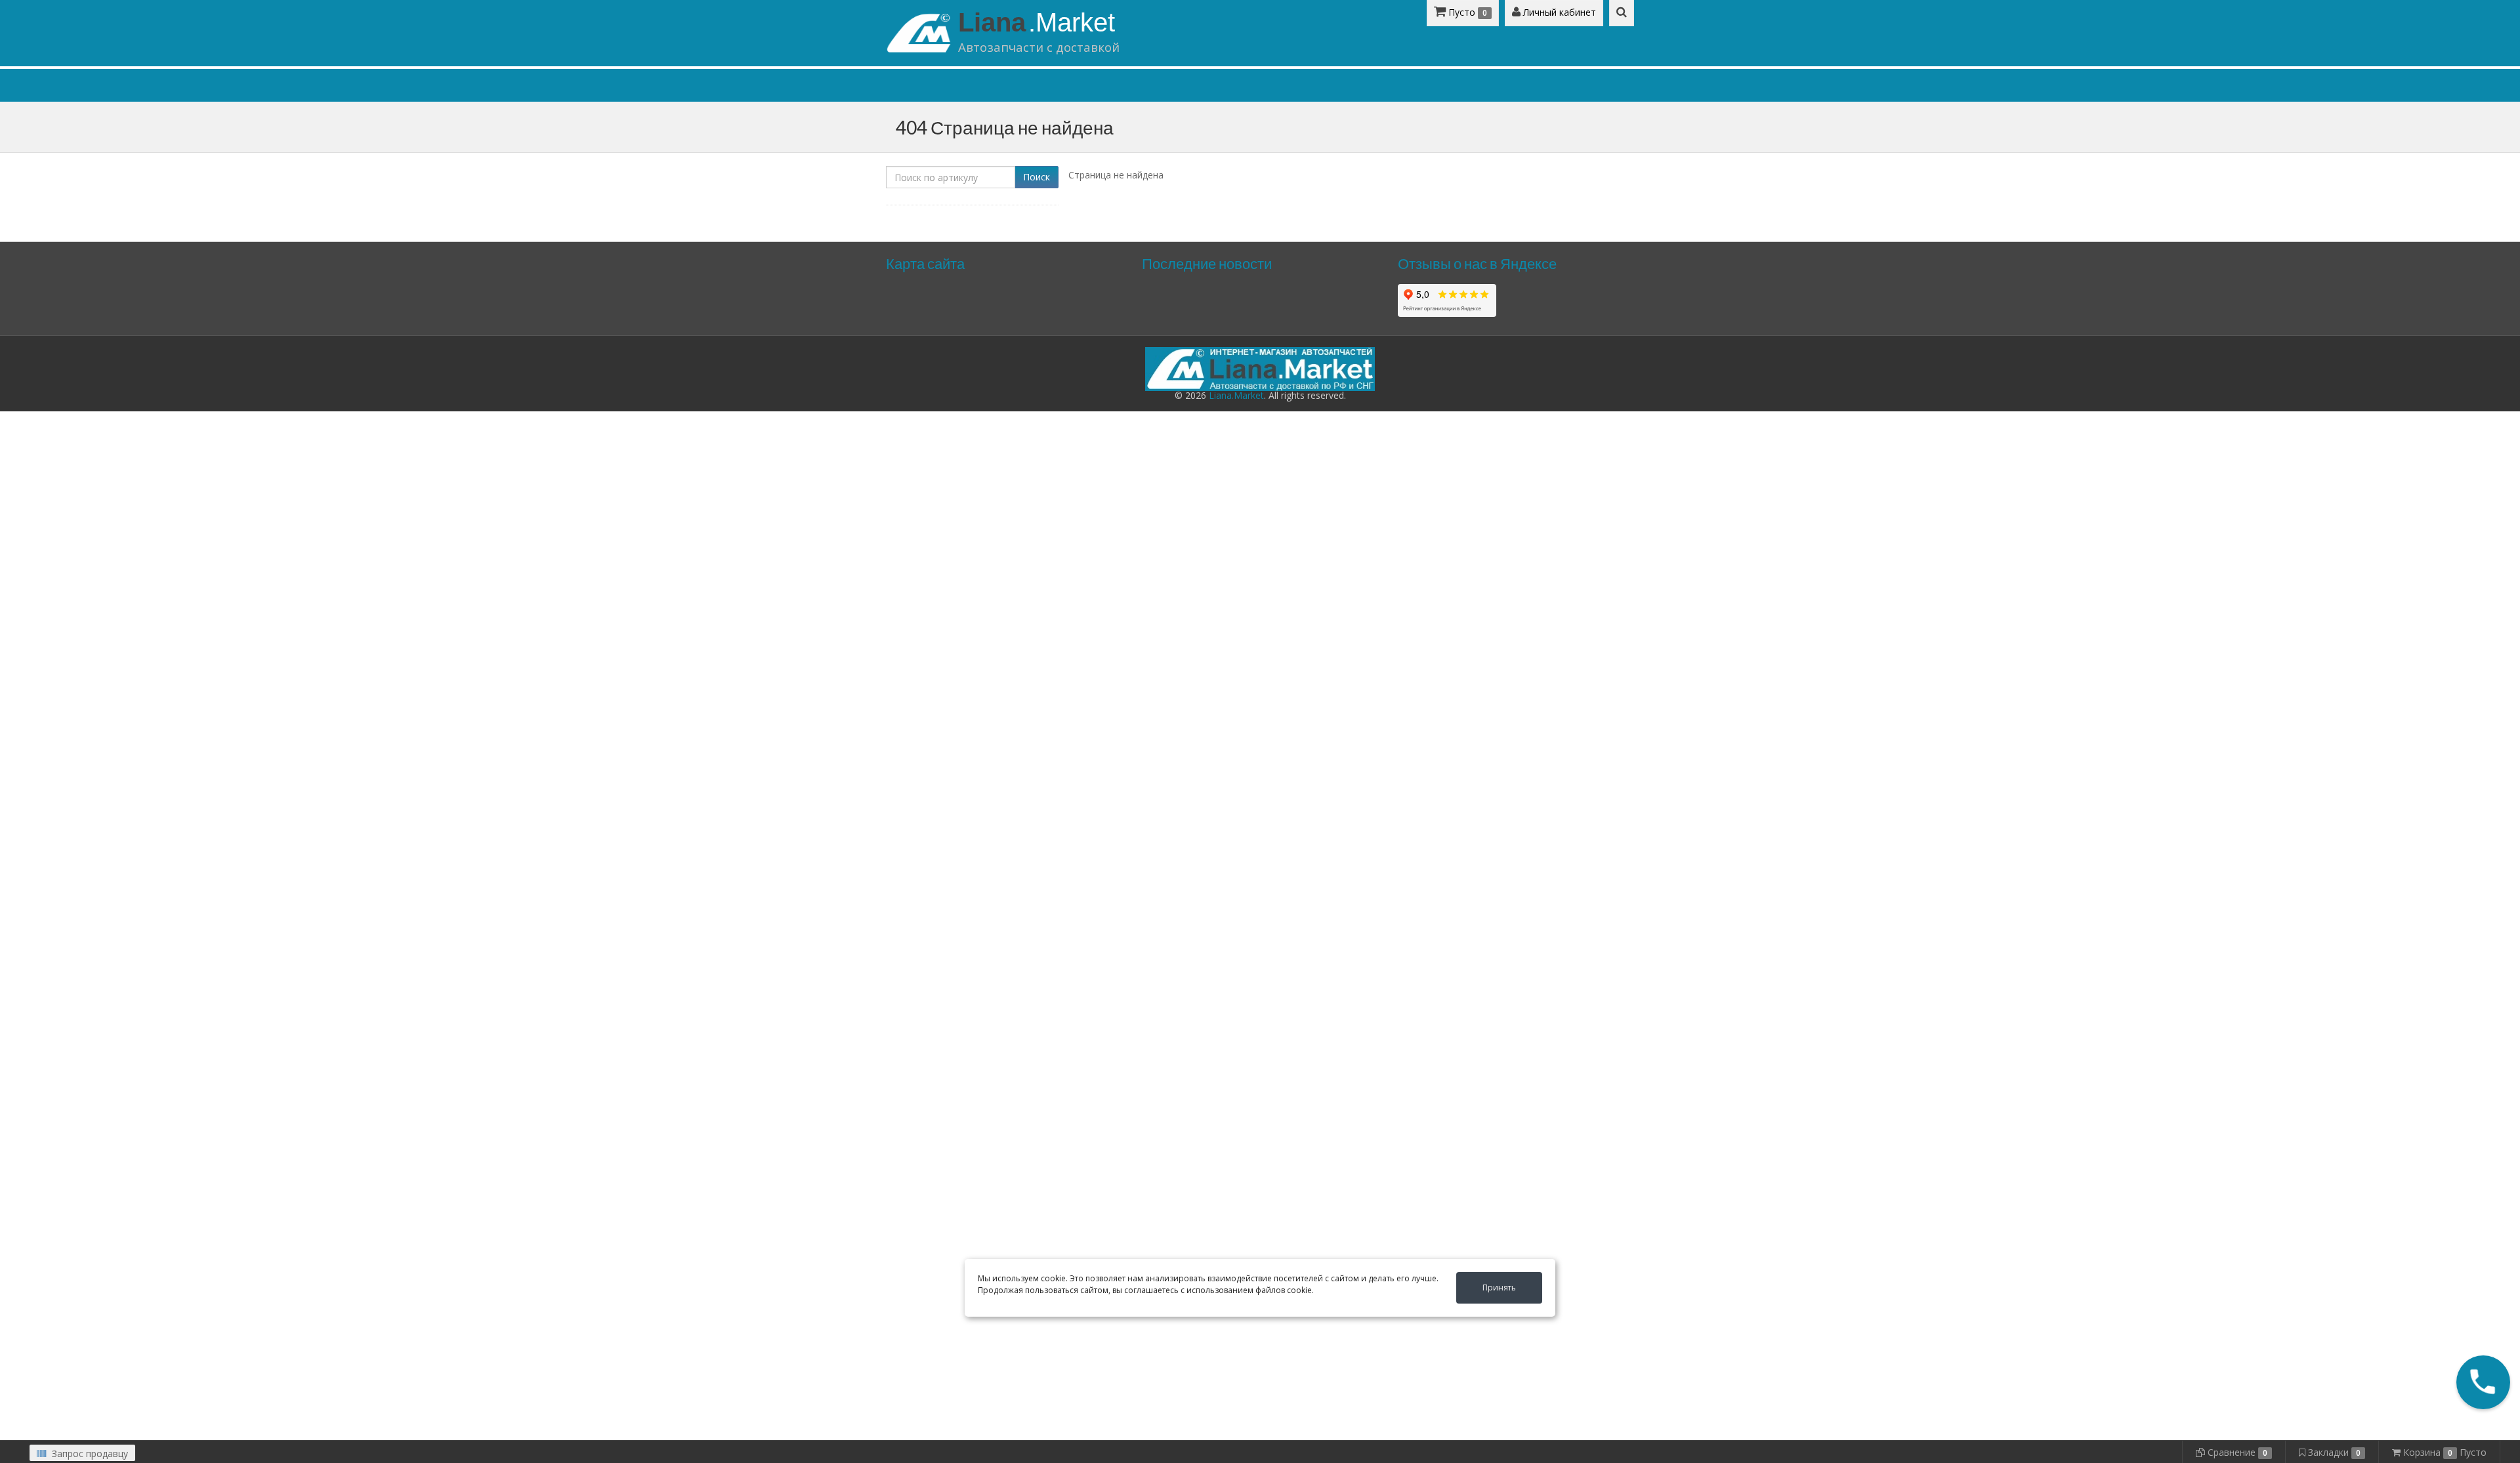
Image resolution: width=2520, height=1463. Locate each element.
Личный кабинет (1558, 12)
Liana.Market (1236, 395)
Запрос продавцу (89, 1453)
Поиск (1037, 177)
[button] (2484, 1383)
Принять (1499, 1288)
